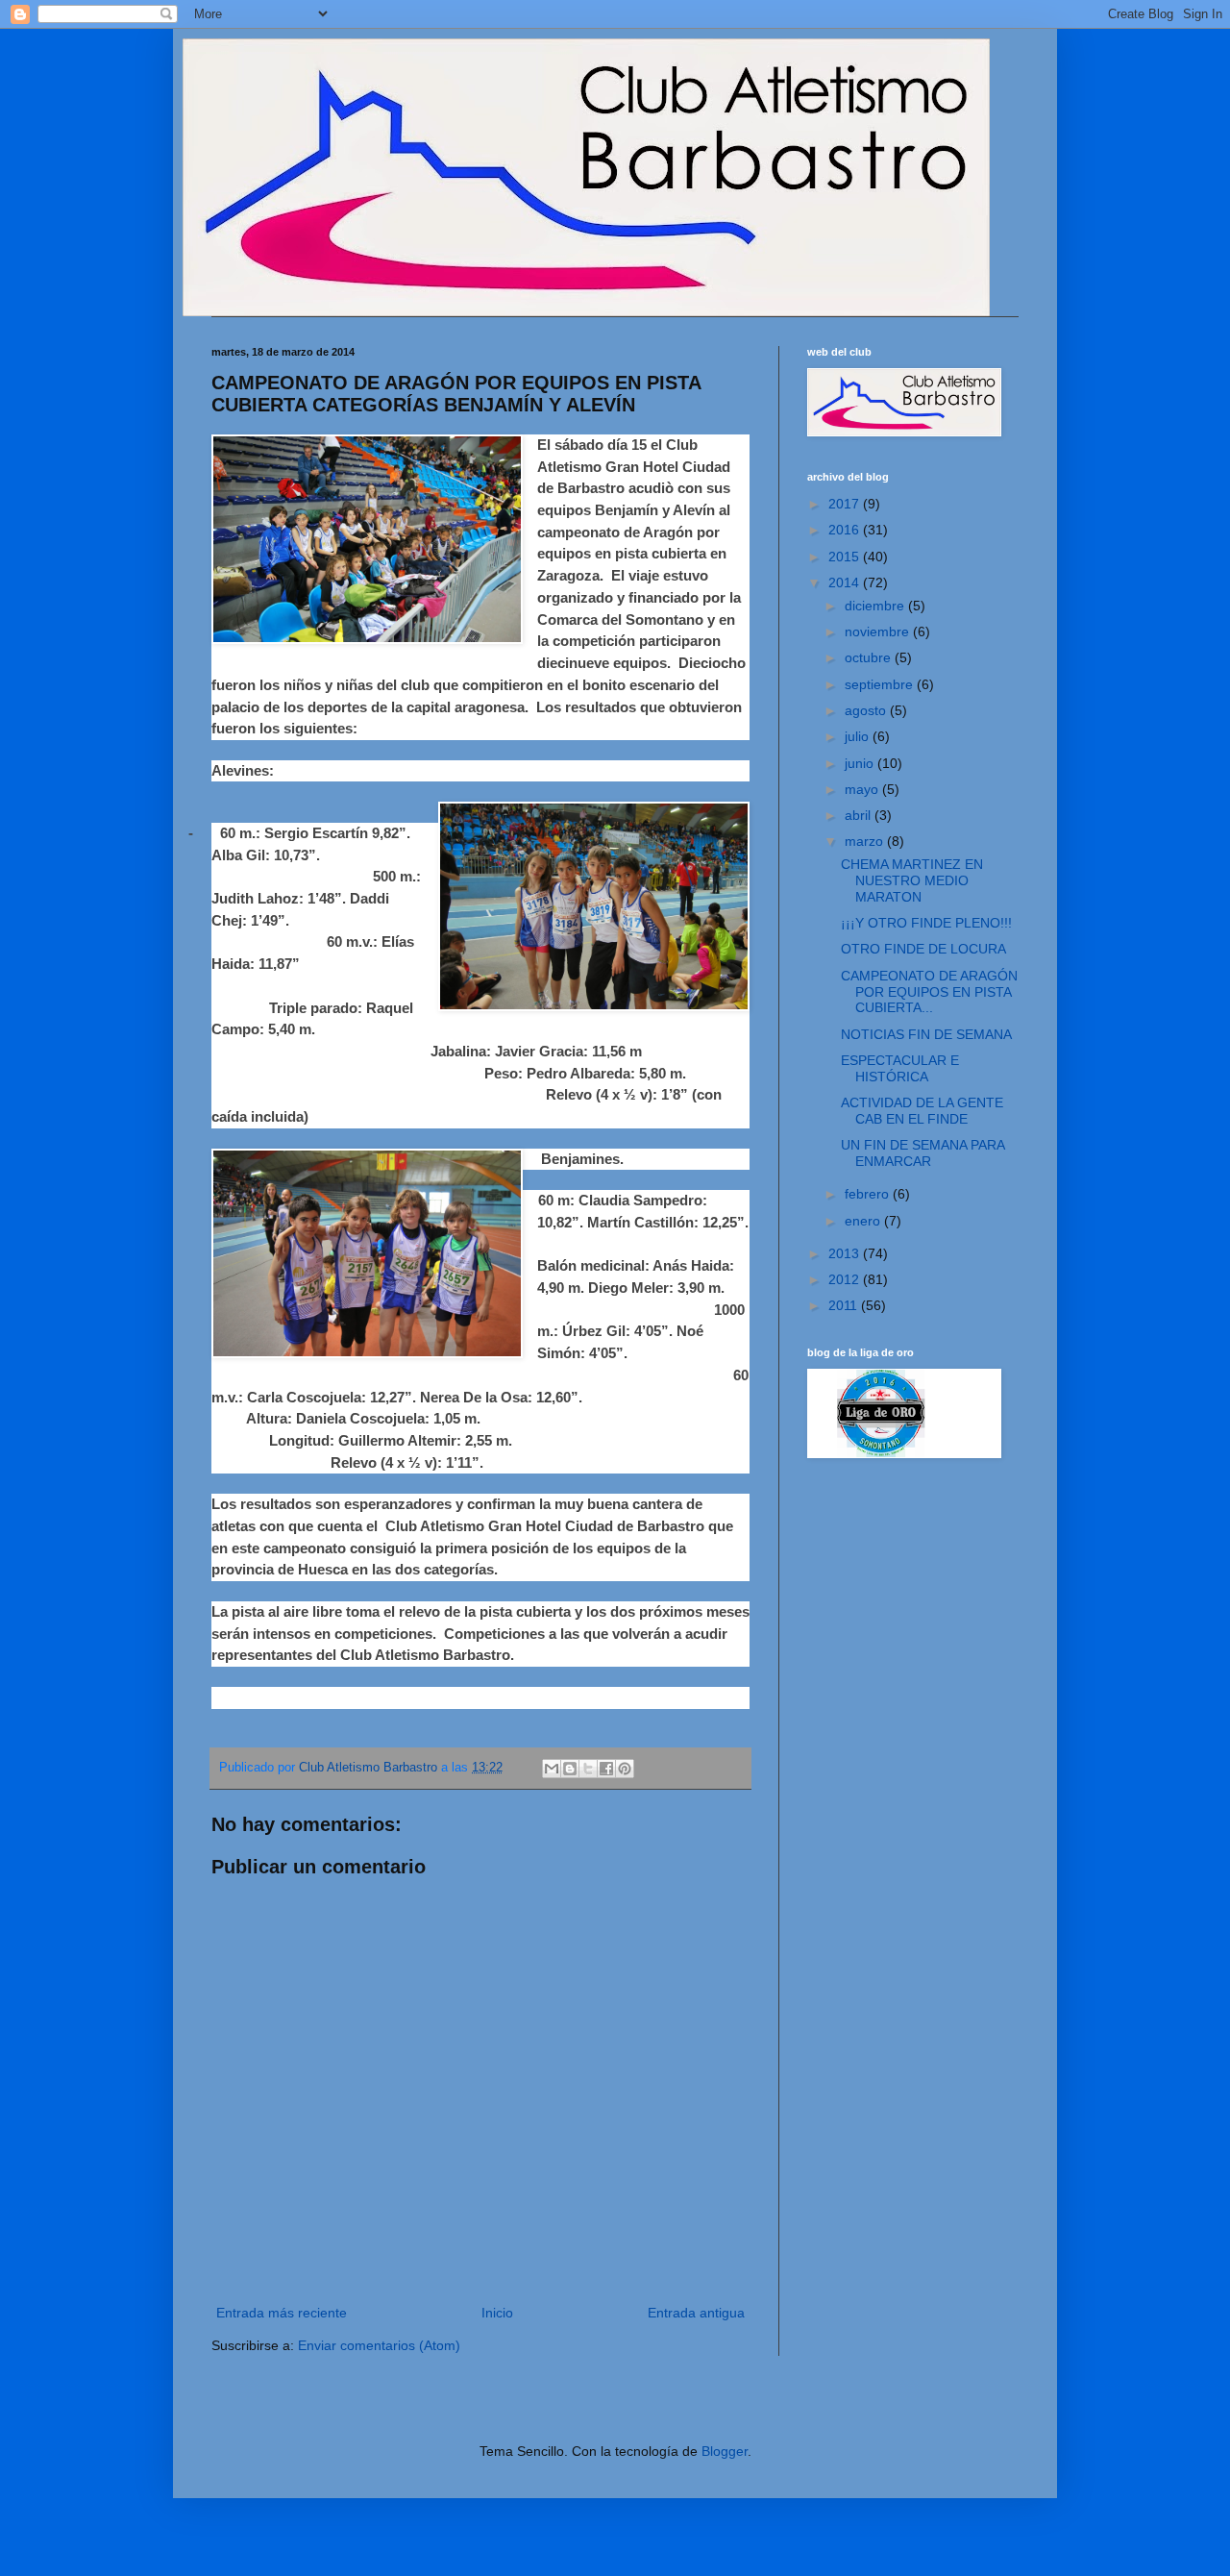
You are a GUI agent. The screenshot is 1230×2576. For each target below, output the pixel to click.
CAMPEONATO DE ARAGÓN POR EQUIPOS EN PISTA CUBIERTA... (929, 992)
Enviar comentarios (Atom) (379, 2345)
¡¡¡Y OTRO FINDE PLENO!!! (926, 923)
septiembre (881, 684)
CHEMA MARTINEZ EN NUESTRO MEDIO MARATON (912, 880)
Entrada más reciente (282, 2313)
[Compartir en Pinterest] (625, 1769)
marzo (866, 841)
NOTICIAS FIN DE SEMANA (926, 1034)
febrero (869, 1194)
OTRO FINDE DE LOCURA (923, 949)
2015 (846, 557)
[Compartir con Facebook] (606, 1769)
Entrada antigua (696, 2313)
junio (861, 763)
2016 (846, 530)
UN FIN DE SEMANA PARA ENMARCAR (922, 1153)
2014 (846, 582)
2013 (846, 1253)
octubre (870, 657)
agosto (867, 710)
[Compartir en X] (588, 1769)
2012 (846, 1279)
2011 (845, 1305)
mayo (863, 789)
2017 (846, 504)
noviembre (879, 632)
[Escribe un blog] (570, 1769)
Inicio (497, 2313)
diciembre (876, 606)
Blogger (725, 2451)
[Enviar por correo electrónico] (552, 1769)
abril (860, 815)
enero (864, 1221)
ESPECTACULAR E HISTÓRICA (900, 1068)
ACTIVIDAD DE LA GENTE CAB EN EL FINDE (922, 1111)
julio (859, 736)
